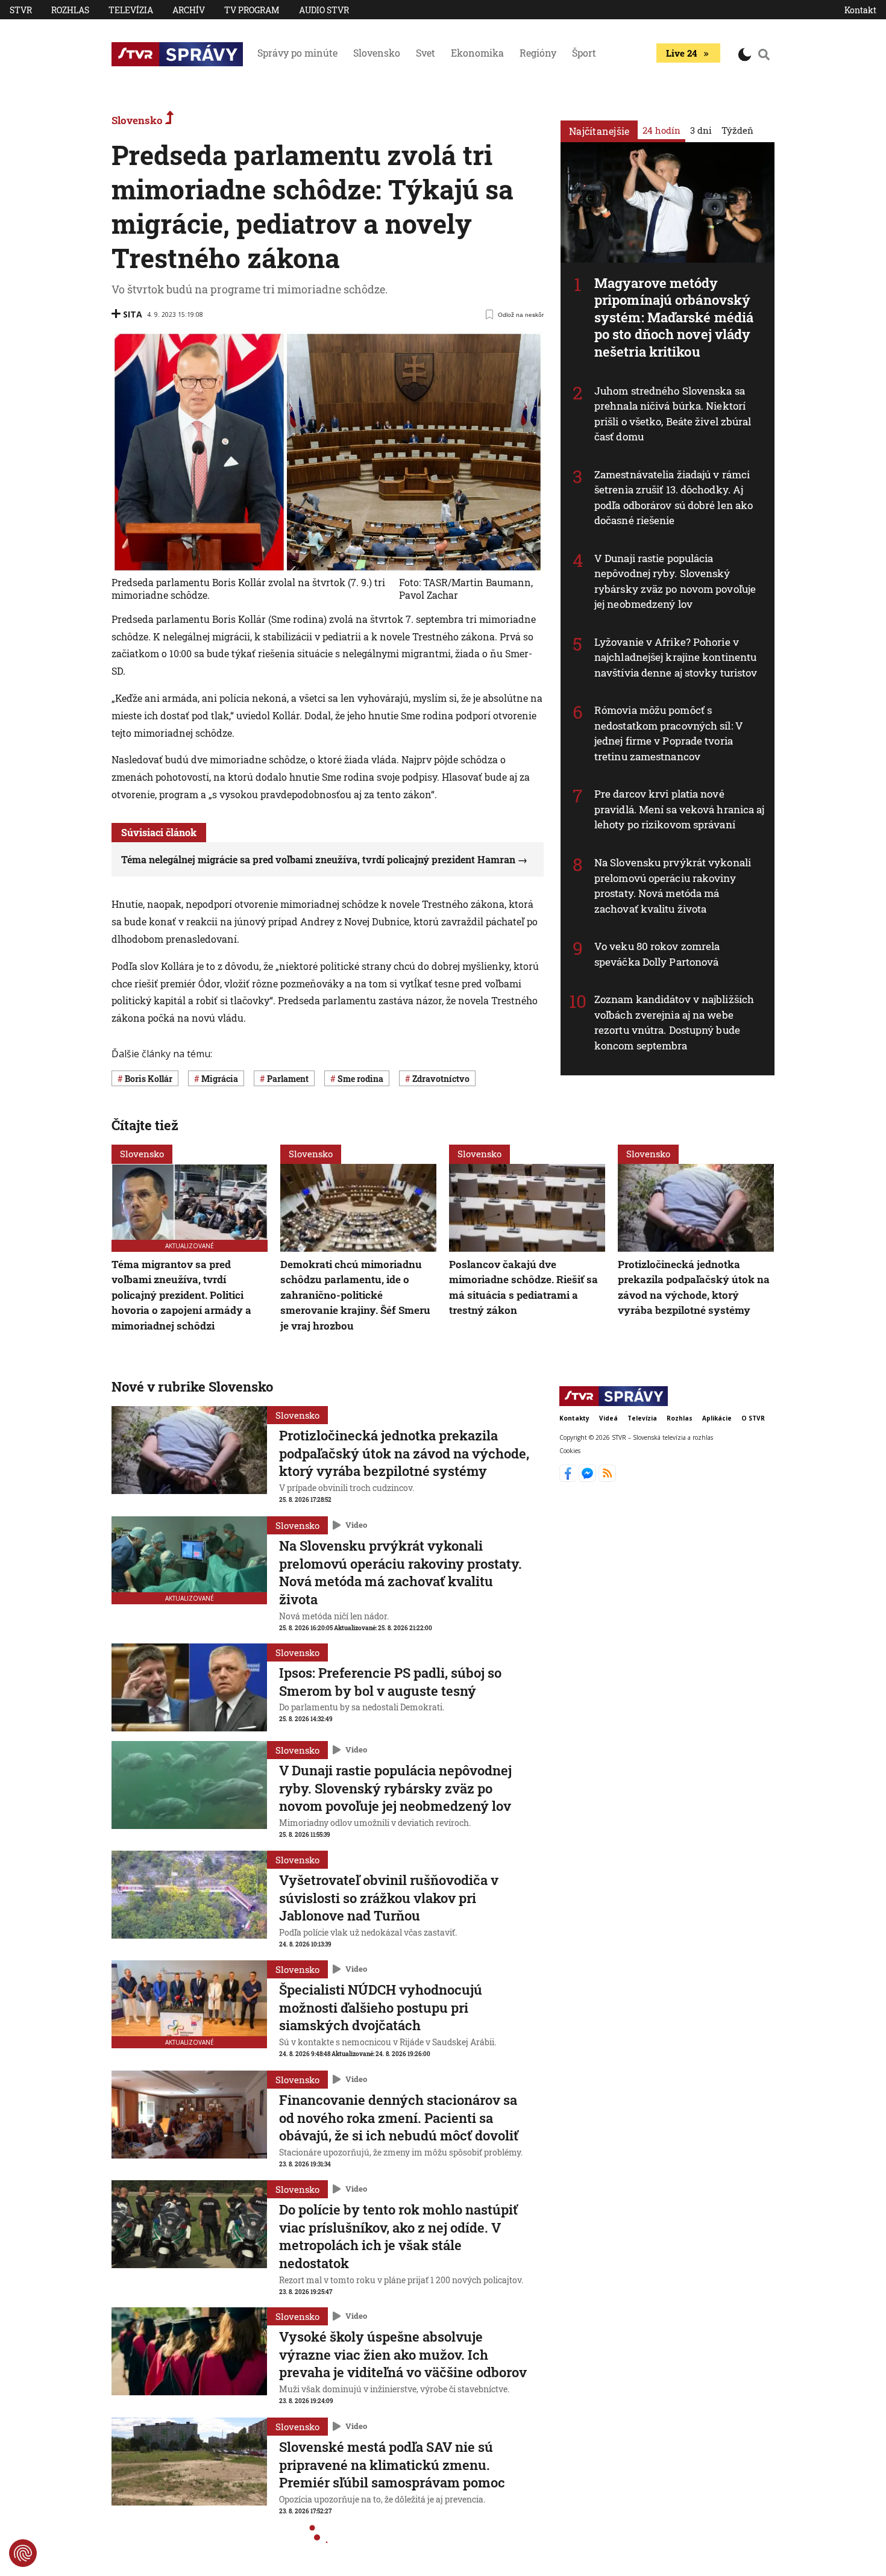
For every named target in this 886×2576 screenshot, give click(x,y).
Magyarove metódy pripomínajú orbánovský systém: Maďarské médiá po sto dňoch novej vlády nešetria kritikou (674, 317)
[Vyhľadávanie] (764, 54)
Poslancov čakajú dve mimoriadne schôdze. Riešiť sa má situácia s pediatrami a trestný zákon (523, 1287)
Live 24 (681, 53)
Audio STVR (324, 10)
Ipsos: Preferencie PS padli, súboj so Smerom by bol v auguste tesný (390, 1682)
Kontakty (574, 1418)
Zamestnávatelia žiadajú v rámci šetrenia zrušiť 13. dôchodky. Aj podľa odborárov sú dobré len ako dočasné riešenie (674, 498)
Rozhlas (70, 10)
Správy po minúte (297, 53)
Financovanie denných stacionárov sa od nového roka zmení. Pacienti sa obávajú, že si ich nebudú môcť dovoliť (399, 2118)
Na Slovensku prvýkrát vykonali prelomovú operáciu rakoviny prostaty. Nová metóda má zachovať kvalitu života (673, 886)
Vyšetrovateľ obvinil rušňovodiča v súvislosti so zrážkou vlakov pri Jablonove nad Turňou (389, 1898)
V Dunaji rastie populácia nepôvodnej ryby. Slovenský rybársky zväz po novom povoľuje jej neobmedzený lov (675, 581)
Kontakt (860, 10)
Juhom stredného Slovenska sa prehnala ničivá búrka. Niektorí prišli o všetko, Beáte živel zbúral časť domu (673, 414)
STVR (21, 10)
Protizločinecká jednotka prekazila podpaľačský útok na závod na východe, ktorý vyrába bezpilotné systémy (694, 1287)
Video (356, 1525)
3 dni (701, 130)
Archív (189, 10)
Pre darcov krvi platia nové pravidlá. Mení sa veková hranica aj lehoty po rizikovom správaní (680, 809)
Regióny (538, 53)
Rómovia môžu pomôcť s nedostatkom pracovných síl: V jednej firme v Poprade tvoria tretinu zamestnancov (669, 733)
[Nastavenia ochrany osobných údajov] (23, 2553)
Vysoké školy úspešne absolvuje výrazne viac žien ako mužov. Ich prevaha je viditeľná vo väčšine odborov (403, 2354)
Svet (426, 53)
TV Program (252, 10)
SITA (133, 314)
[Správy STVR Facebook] (569, 1478)
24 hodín (661, 130)
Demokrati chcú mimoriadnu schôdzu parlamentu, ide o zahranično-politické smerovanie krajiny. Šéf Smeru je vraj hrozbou (355, 1295)
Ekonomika (477, 53)
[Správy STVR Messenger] (589, 1478)
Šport (584, 53)
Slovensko (377, 53)
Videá (608, 1418)
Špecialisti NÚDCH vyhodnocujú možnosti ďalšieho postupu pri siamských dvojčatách (381, 2007)
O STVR (753, 1418)
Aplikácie (717, 1418)
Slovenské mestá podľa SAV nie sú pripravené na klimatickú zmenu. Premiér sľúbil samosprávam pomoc (392, 2465)
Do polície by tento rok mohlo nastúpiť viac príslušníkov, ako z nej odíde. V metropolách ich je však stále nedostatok (398, 2236)
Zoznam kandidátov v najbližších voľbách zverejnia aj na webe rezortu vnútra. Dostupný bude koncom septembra (674, 1022)
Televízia (131, 10)
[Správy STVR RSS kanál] (607, 1478)
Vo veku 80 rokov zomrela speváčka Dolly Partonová (657, 954)
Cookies (570, 1451)
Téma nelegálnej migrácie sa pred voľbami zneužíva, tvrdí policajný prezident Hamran (318, 859)
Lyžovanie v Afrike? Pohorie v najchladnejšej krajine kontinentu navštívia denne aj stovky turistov (676, 657)
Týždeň (737, 130)
